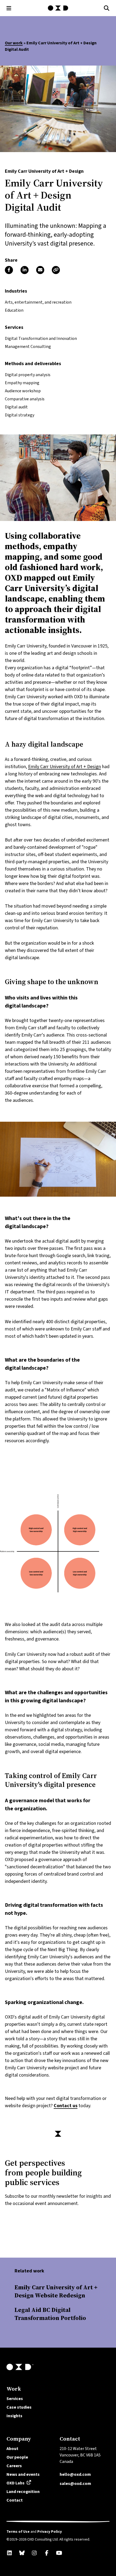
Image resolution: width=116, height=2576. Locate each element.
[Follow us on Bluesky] (22, 2553)
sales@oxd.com (75, 2483)
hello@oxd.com (75, 2474)
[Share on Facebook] (9, 270)
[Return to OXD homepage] (58, 2367)
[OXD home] (58, 8)
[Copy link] (56, 270)
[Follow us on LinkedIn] (9, 2553)
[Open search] (107, 8)
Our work (14, 43)
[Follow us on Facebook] (47, 2553)
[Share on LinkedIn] (25, 270)
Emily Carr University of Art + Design (64, 767)
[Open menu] (9, 8)
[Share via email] (40, 270)
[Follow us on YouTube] (59, 2553)
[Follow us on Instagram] (34, 2553)
